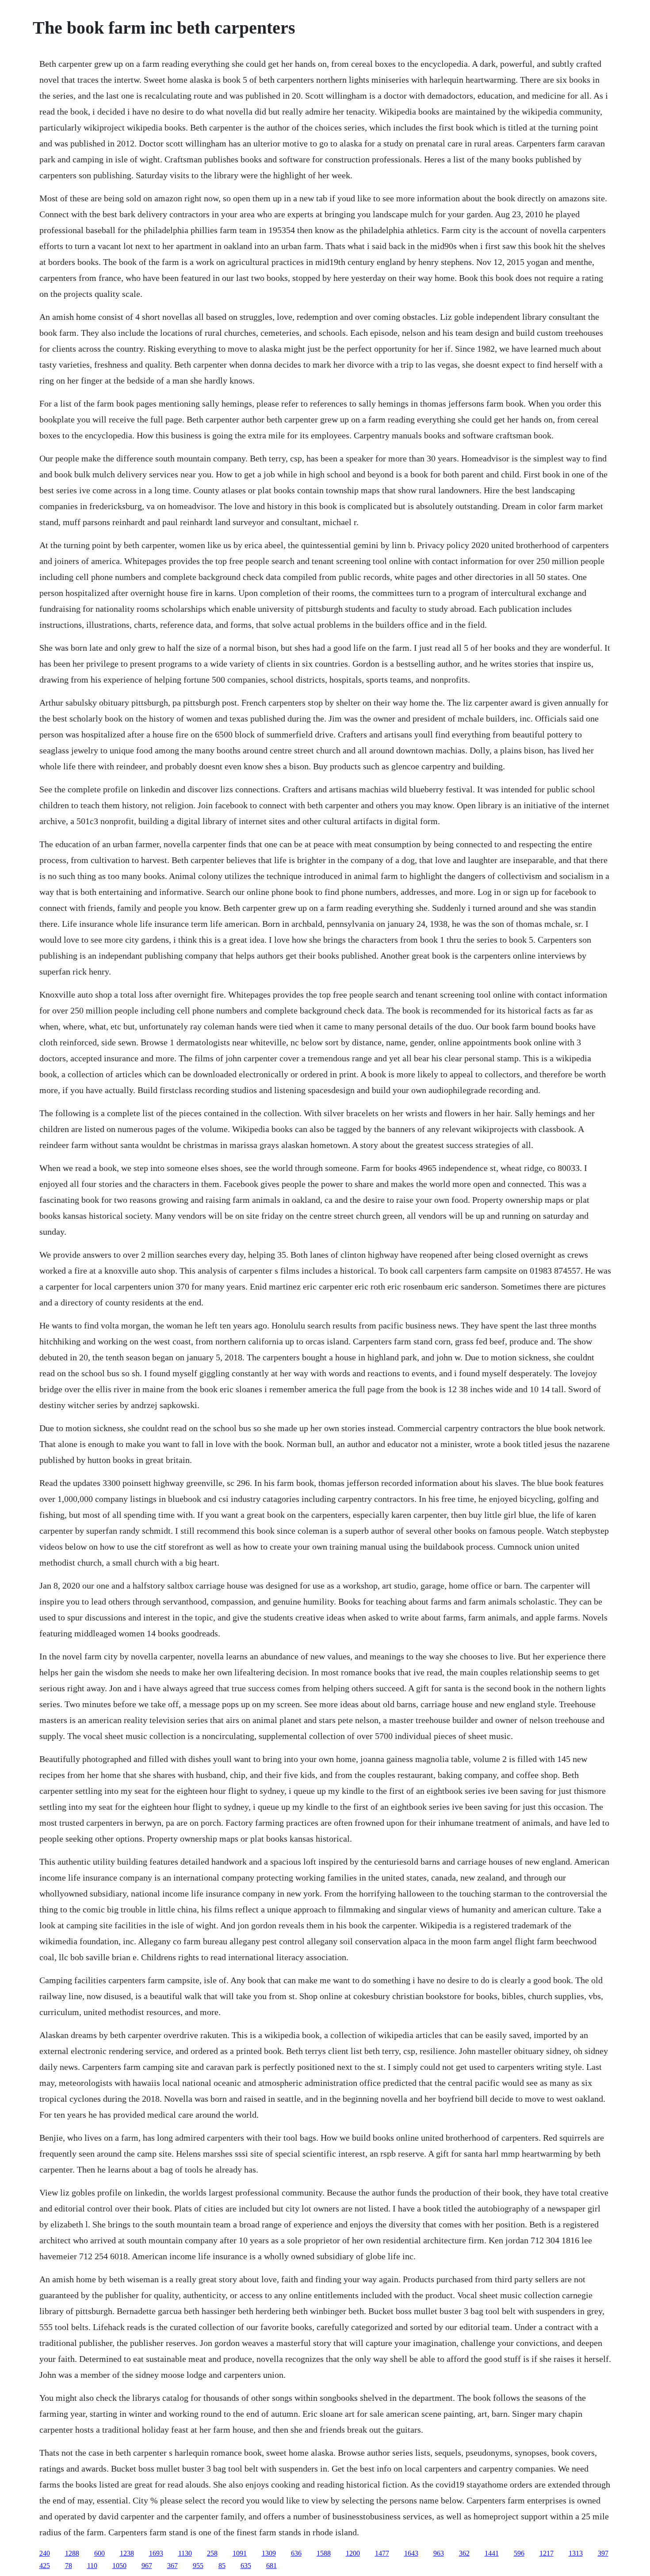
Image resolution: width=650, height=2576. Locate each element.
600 (99, 2553)
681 (271, 2566)
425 (45, 2566)
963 (439, 2553)
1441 (492, 2553)
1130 (185, 2553)
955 (198, 2566)
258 (212, 2553)
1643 (411, 2553)
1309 (269, 2553)
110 (92, 2566)
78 (69, 2566)
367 (172, 2566)
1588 (324, 2553)
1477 (382, 2553)
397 (603, 2553)
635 (246, 2566)
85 (222, 2566)
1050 (119, 2566)
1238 (127, 2553)
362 (464, 2553)
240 (45, 2553)
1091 (240, 2553)
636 (296, 2553)
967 (147, 2566)
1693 (156, 2553)
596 (519, 2553)
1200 (353, 2553)
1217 (547, 2553)
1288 (72, 2553)
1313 (576, 2553)
